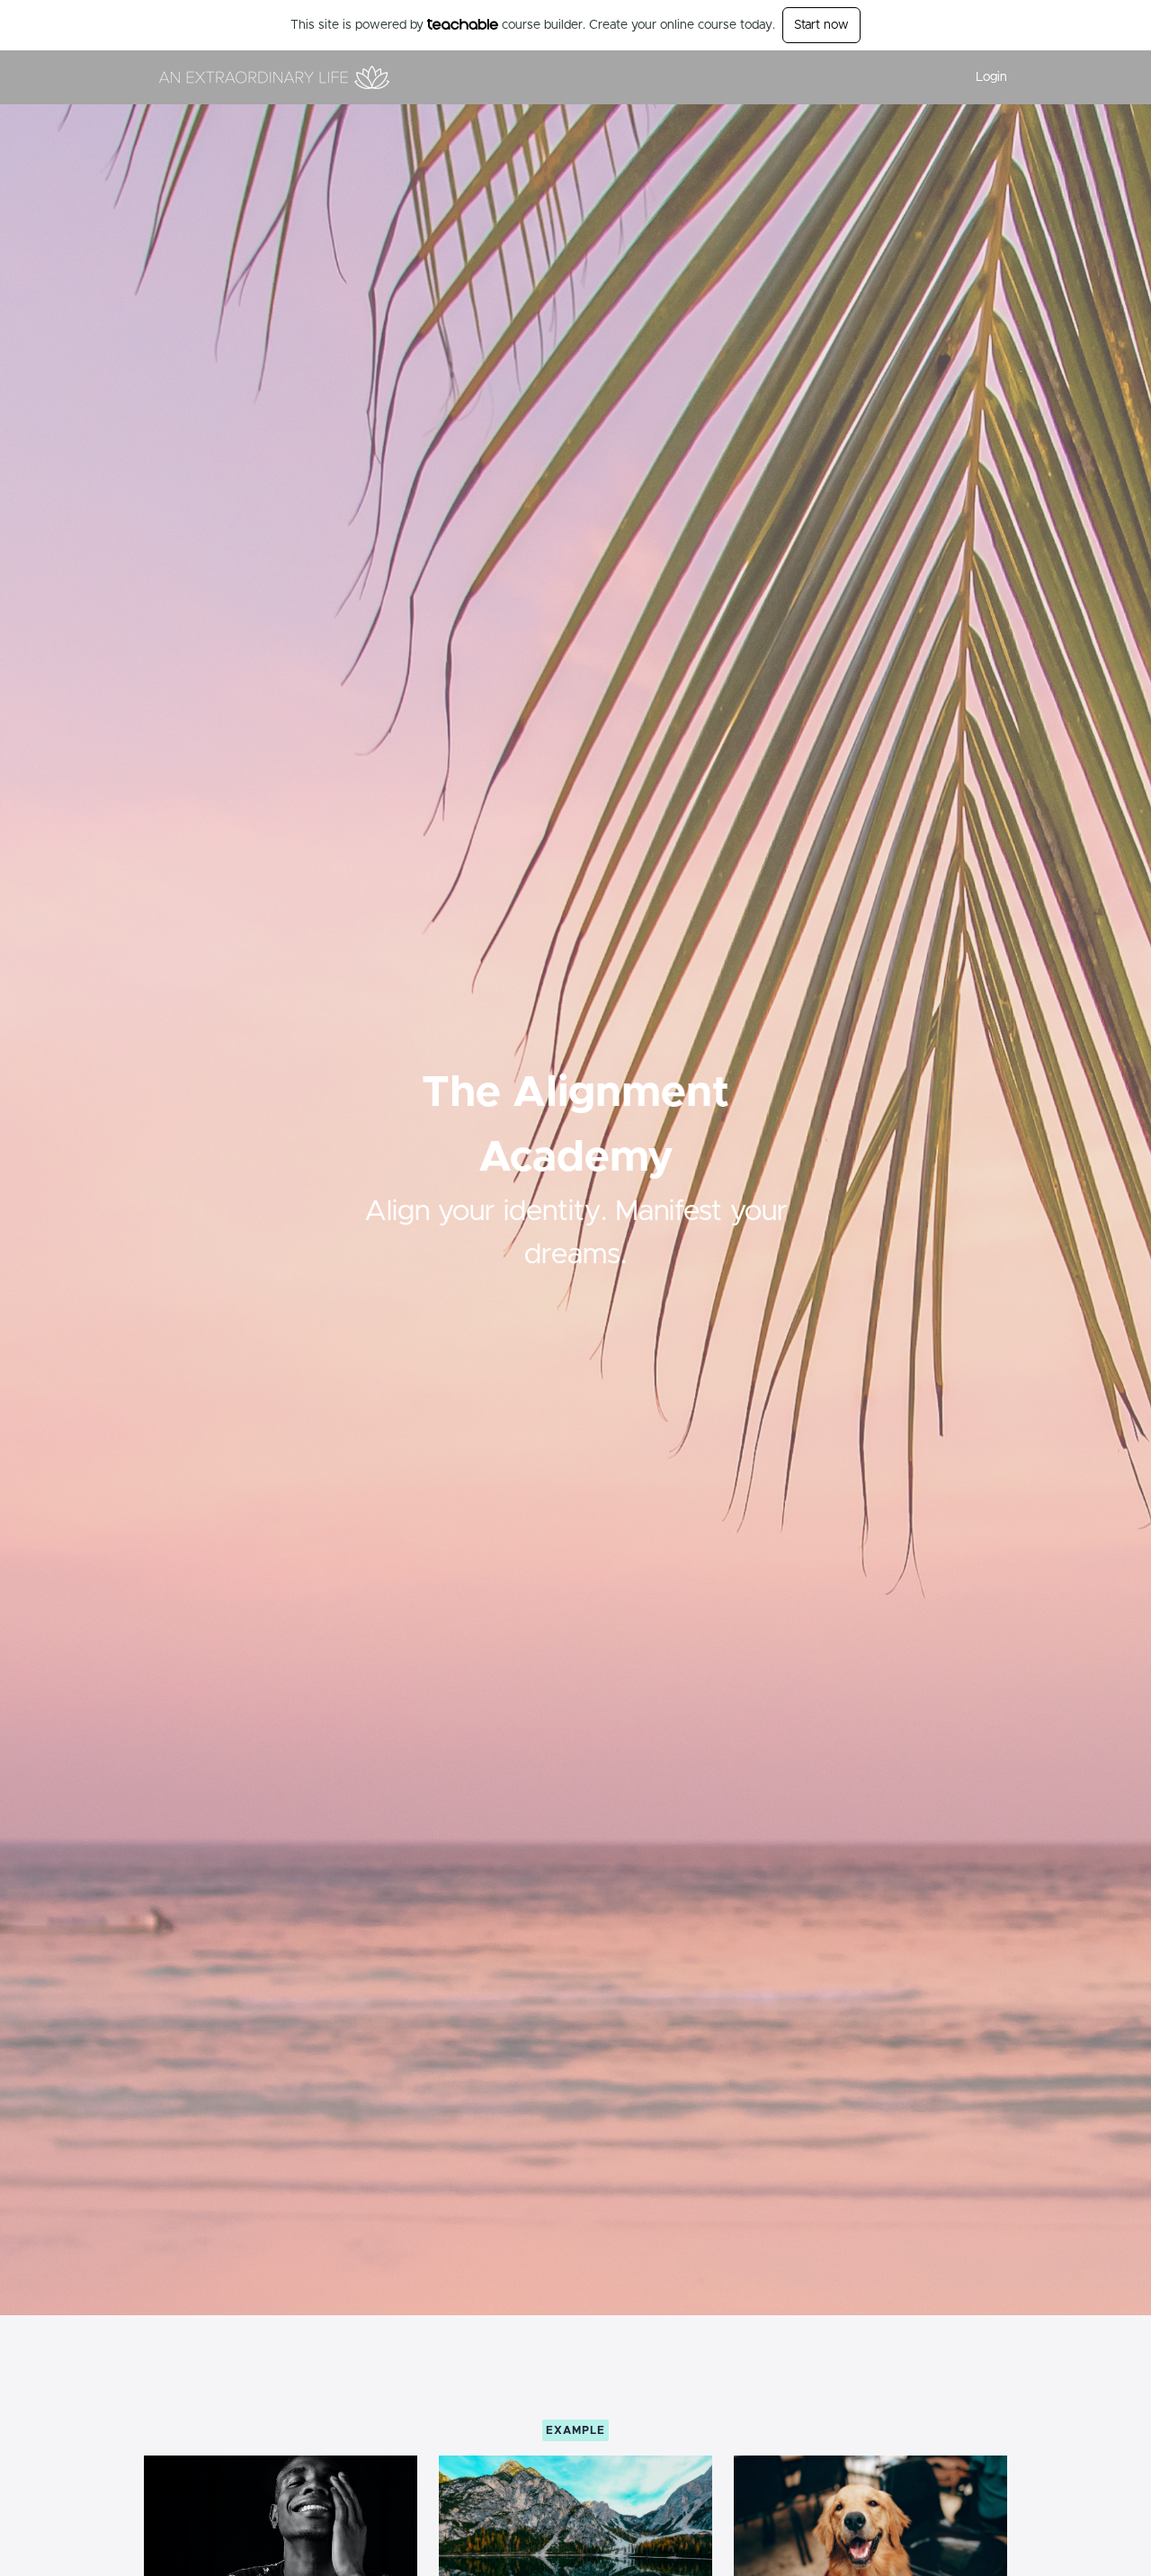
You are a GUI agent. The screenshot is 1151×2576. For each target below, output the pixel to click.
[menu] (984, 77)
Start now (821, 25)
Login (991, 77)
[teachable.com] (463, 24)
